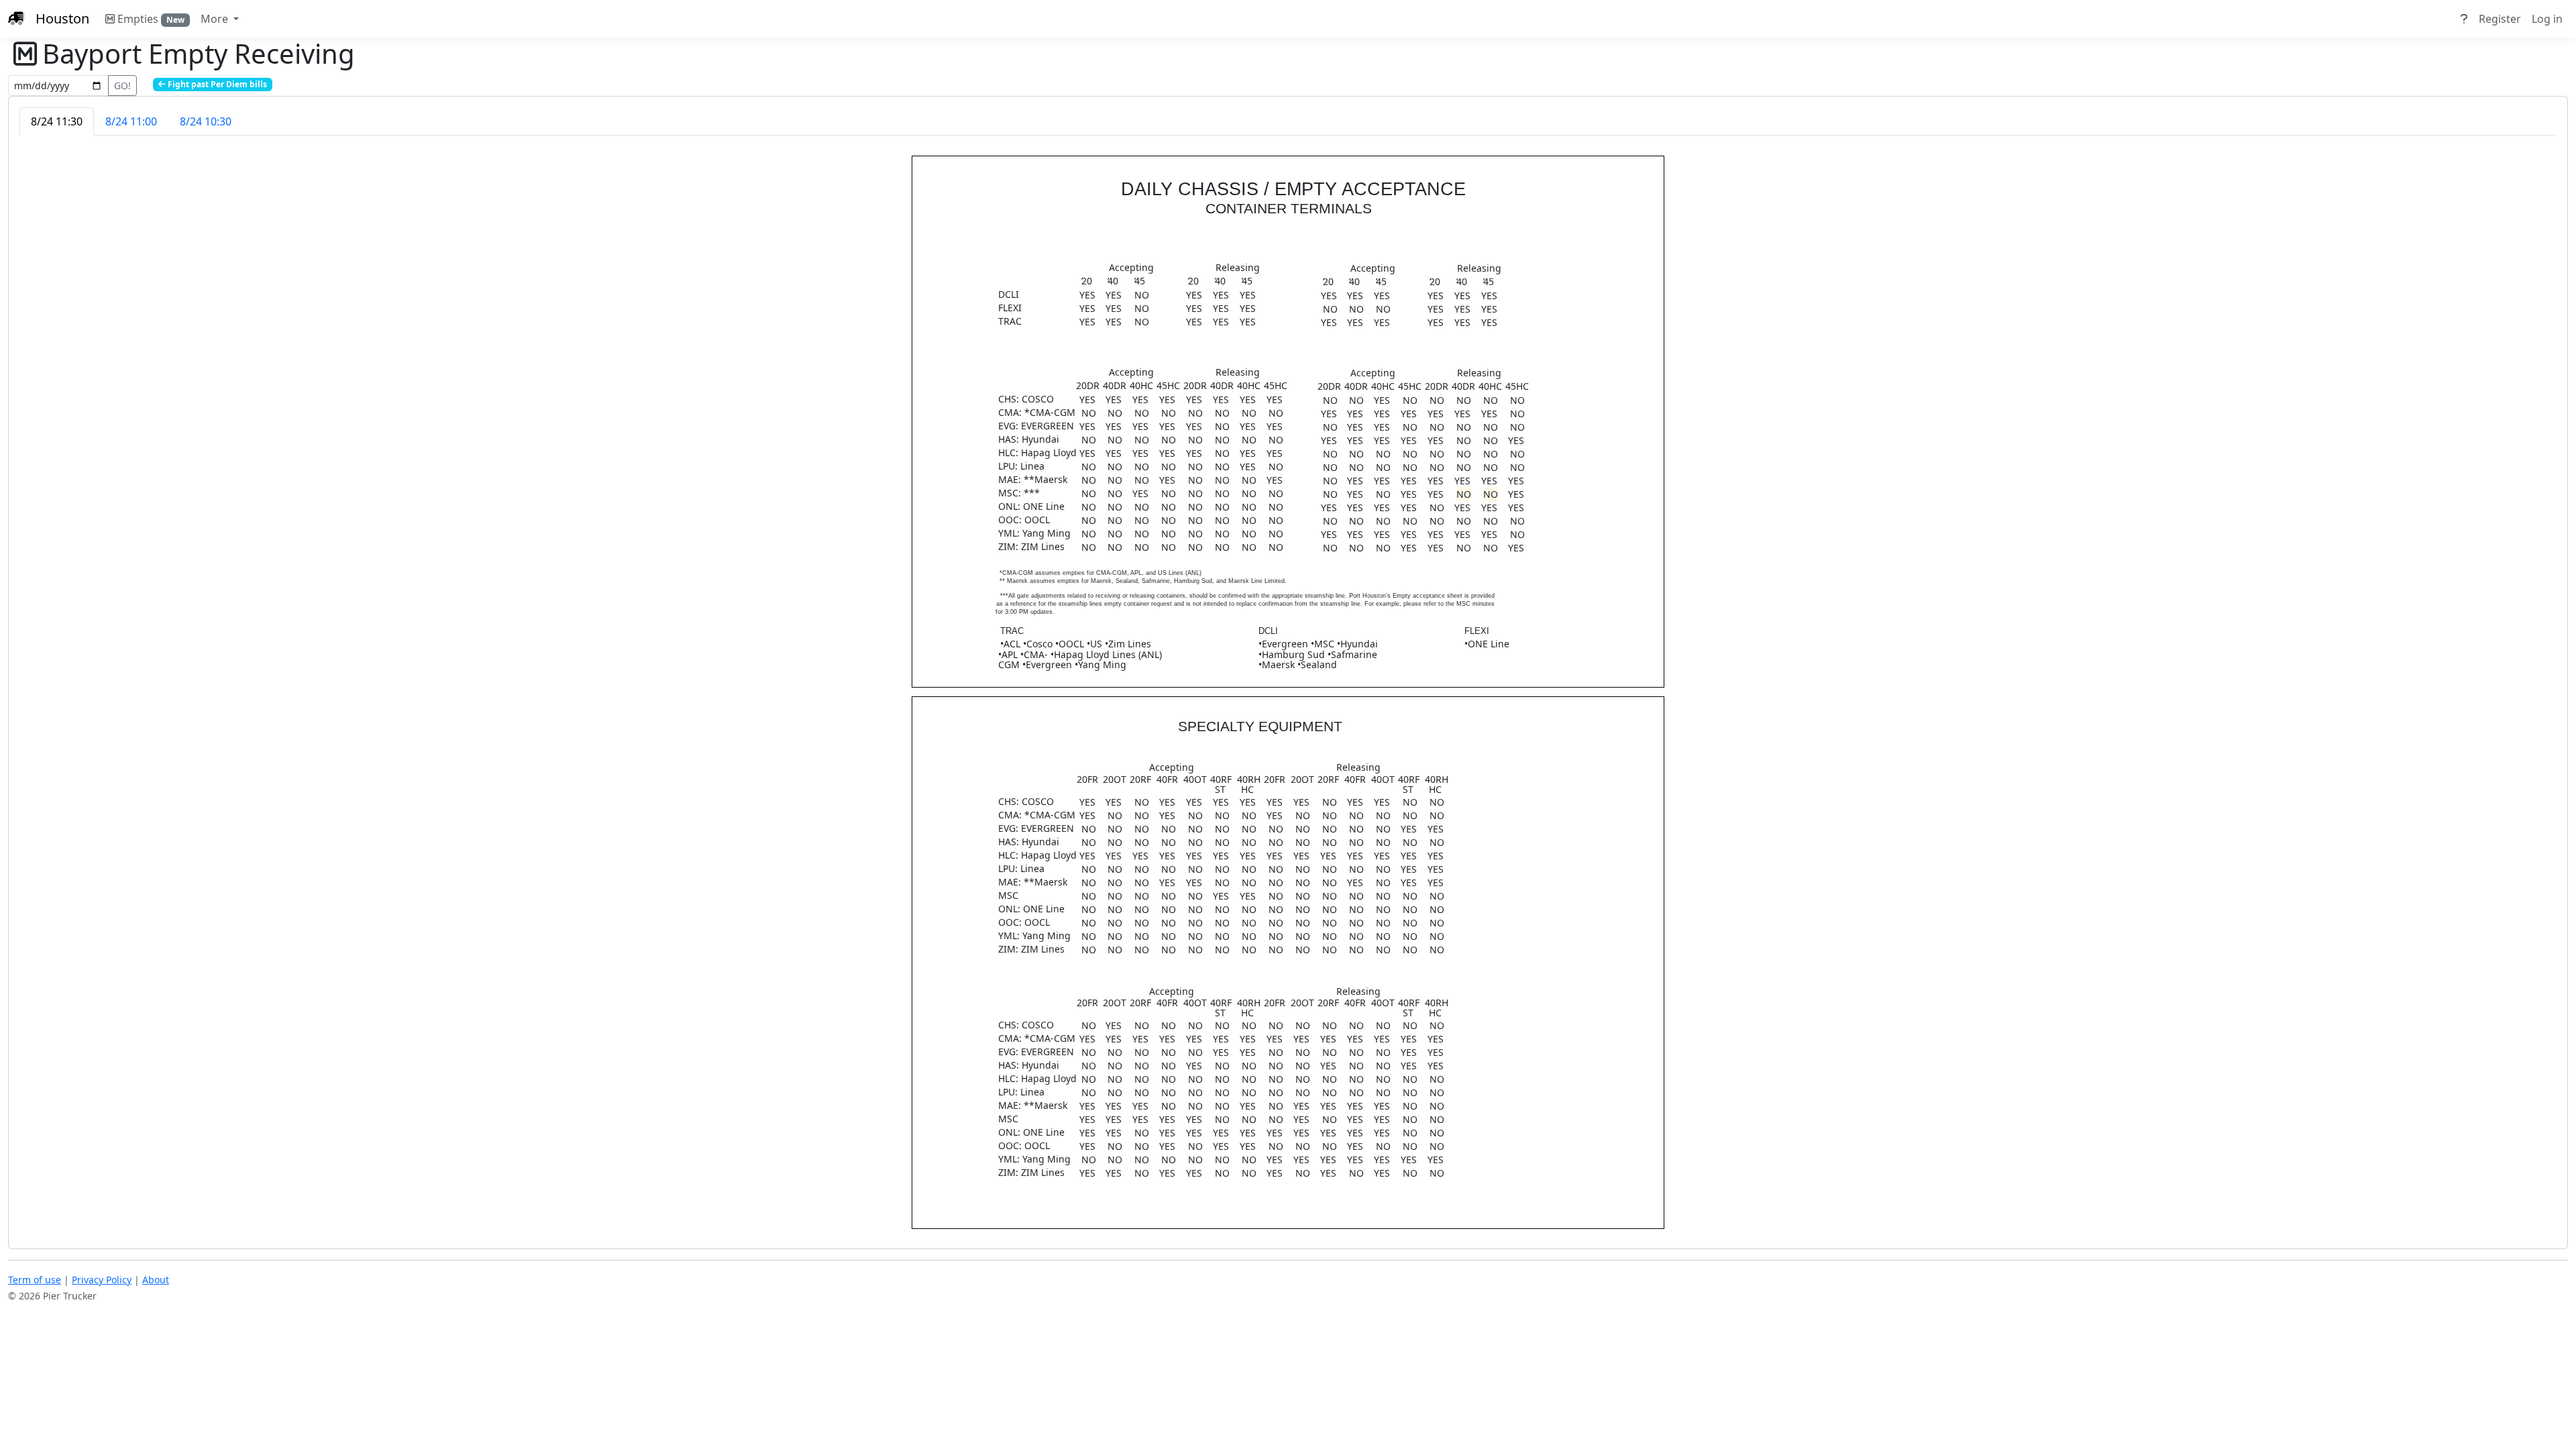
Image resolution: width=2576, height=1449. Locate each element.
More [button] (216, 19)
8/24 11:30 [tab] (57, 121)
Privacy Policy (102, 1280)
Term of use (35, 1280)
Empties (151, 19)
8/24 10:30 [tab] (206, 121)
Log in (2547, 19)
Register (2500, 19)
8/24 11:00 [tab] (131, 121)
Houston (62, 18)
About (156, 1280)
